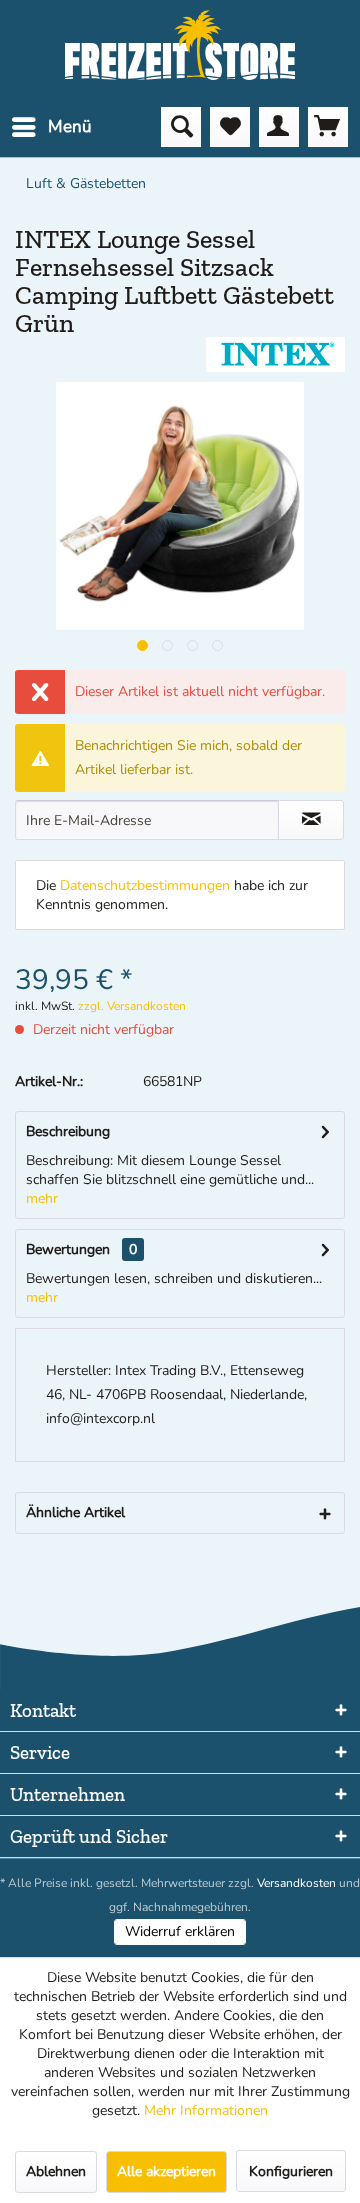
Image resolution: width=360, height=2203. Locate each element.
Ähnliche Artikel (75, 1512)
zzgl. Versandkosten (132, 1006)
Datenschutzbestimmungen (145, 885)
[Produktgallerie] (142, 645)
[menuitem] (51, 127)
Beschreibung (68, 1131)
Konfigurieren (291, 2171)
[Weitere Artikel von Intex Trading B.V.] (275, 354)
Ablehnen (56, 2171)
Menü (70, 126)
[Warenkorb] (328, 127)
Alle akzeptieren (166, 2171)
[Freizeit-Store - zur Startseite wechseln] (180, 45)
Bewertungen (68, 1249)
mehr (42, 1198)
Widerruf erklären (180, 1931)
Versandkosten (296, 1883)
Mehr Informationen (206, 2110)
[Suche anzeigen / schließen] (181, 127)
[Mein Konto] (279, 127)
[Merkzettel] (230, 127)
